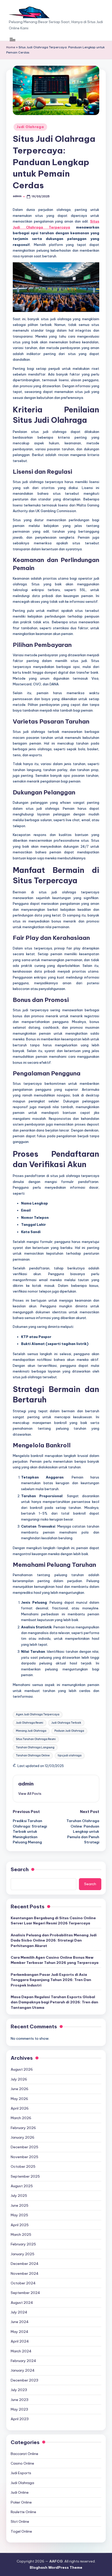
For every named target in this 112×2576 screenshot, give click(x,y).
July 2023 (19, 2390)
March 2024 (21, 2351)
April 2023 (20, 2419)
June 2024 (20, 2322)
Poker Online (21, 2502)
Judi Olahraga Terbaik (66, 1723)
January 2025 (23, 2254)
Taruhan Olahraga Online (33, 1755)
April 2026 (20, 2108)
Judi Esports (21, 2473)
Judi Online (20, 2492)
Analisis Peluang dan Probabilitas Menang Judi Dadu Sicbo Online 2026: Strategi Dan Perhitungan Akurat (54, 1940)
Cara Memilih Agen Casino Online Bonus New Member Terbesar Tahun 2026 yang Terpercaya (55, 1960)
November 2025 (24, 2157)
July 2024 (19, 2312)
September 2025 (25, 2176)
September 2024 (25, 2293)
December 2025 (24, 2147)
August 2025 (22, 2186)
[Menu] (12, 39)
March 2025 (21, 2234)
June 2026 (20, 2089)
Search (20, 1869)
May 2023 (19, 2409)
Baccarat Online (24, 2454)
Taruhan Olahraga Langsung (35, 1747)
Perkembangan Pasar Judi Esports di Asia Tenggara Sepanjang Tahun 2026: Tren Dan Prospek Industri (51, 1980)
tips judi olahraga (70, 1755)
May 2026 (19, 2099)
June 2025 (20, 2205)
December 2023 (24, 2380)
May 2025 (19, 2215)
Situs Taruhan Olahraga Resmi (36, 1739)
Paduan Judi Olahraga (69, 1731)
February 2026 (23, 2128)
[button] (30, 1794)
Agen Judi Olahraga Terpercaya (38, 1714)
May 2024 (20, 2332)
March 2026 (21, 2118)
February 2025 (23, 2244)
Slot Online (20, 2521)
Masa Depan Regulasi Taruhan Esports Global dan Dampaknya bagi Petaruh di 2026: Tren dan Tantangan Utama (54, 2002)
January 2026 (23, 2137)
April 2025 (20, 2225)
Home (11, 47)
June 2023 (20, 2400)
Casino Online (22, 2463)
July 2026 (19, 2079)
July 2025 (19, 2196)
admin (26, 1784)
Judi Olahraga (30, 127)
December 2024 (25, 2264)
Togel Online (21, 2531)
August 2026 (22, 2069)
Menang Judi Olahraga (31, 1731)
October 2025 (23, 2166)
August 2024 (22, 2303)
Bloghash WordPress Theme (56, 2567)
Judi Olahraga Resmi (30, 1723)
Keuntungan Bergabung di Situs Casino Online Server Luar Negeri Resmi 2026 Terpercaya (53, 1921)
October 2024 (23, 2283)
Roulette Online (23, 2512)
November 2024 (25, 2273)
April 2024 (20, 2341)
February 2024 (23, 2361)
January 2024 (23, 2370)
